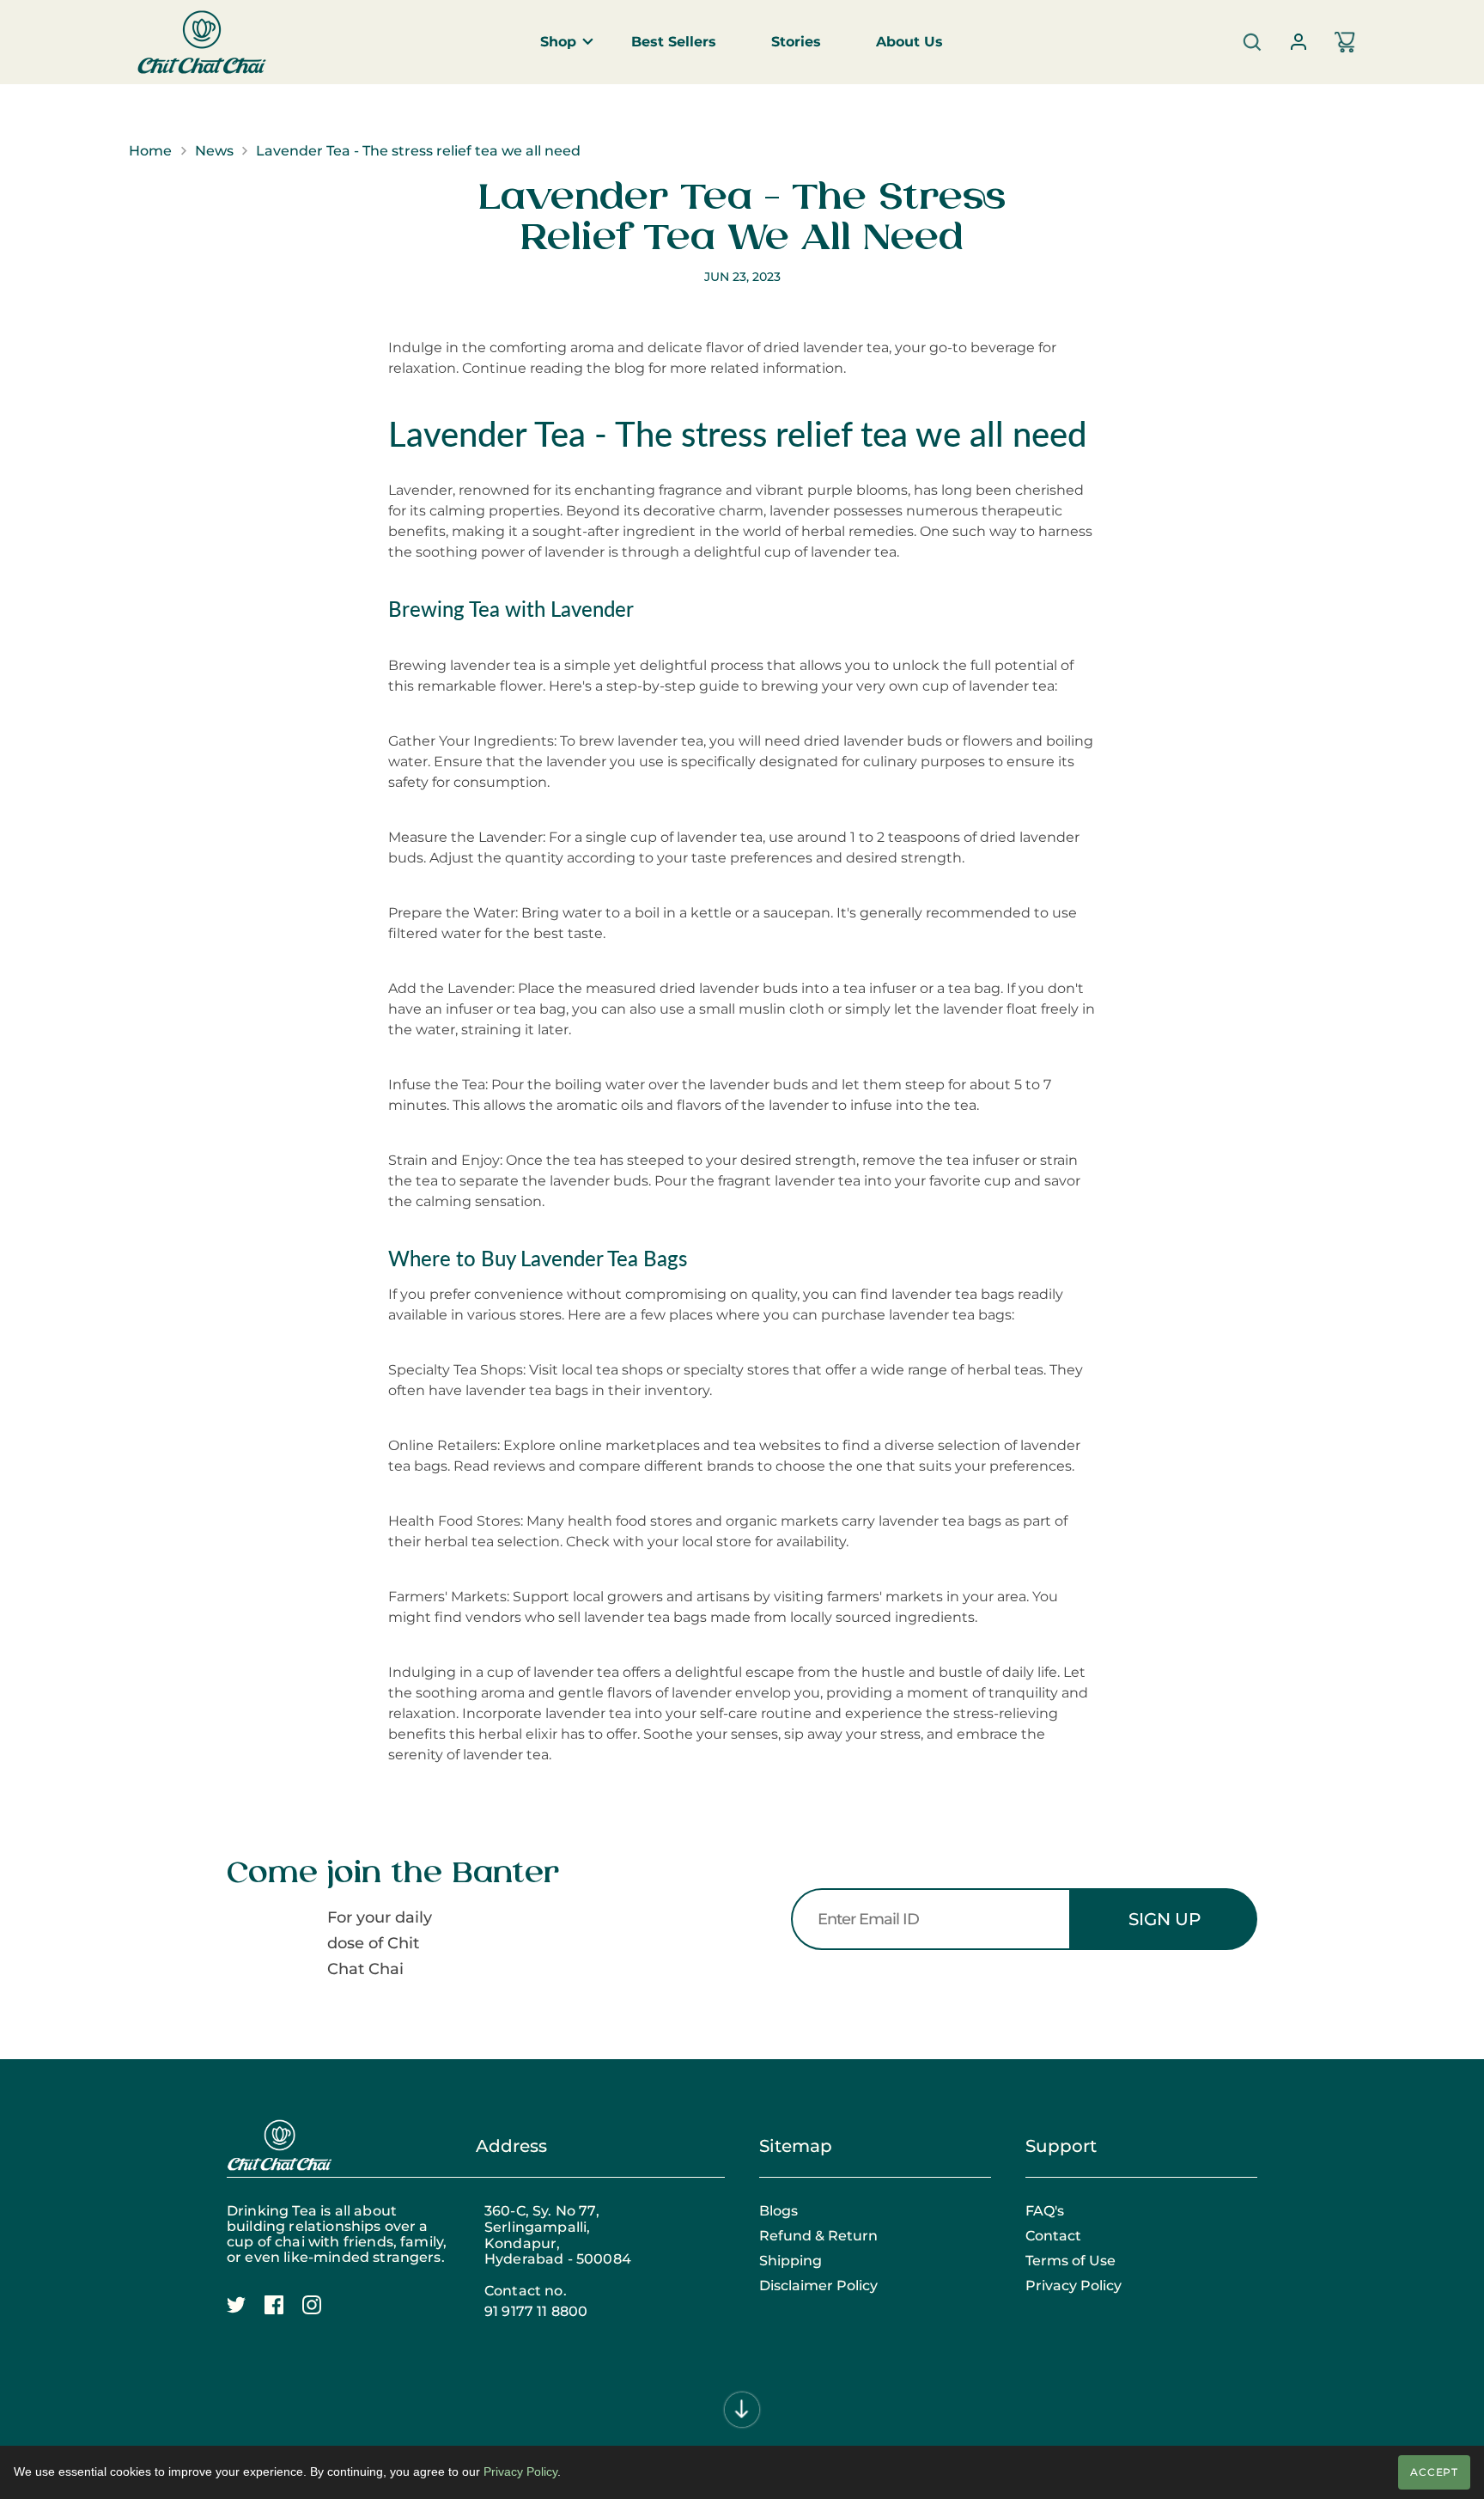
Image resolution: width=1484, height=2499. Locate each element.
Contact (1053, 2236)
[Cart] (1345, 42)
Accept (1435, 2472)
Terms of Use (1070, 2261)
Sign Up (1165, 1919)
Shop (558, 42)
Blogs (778, 2211)
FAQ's (1045, 2211)
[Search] (1252, 42)
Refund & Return (818, 2236)
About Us (909, 42)
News (214, 151)
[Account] (1298, 42)
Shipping (791, 2261)
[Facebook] (283, 2314)
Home (150, 151)
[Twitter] (246, 2314)
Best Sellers (674, 42)
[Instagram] (321, 2314)
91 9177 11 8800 (536, 2312)
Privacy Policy (1073, 2286)
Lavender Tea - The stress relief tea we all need (418, 151)
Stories (796, 42)
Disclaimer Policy (818, 2286)
